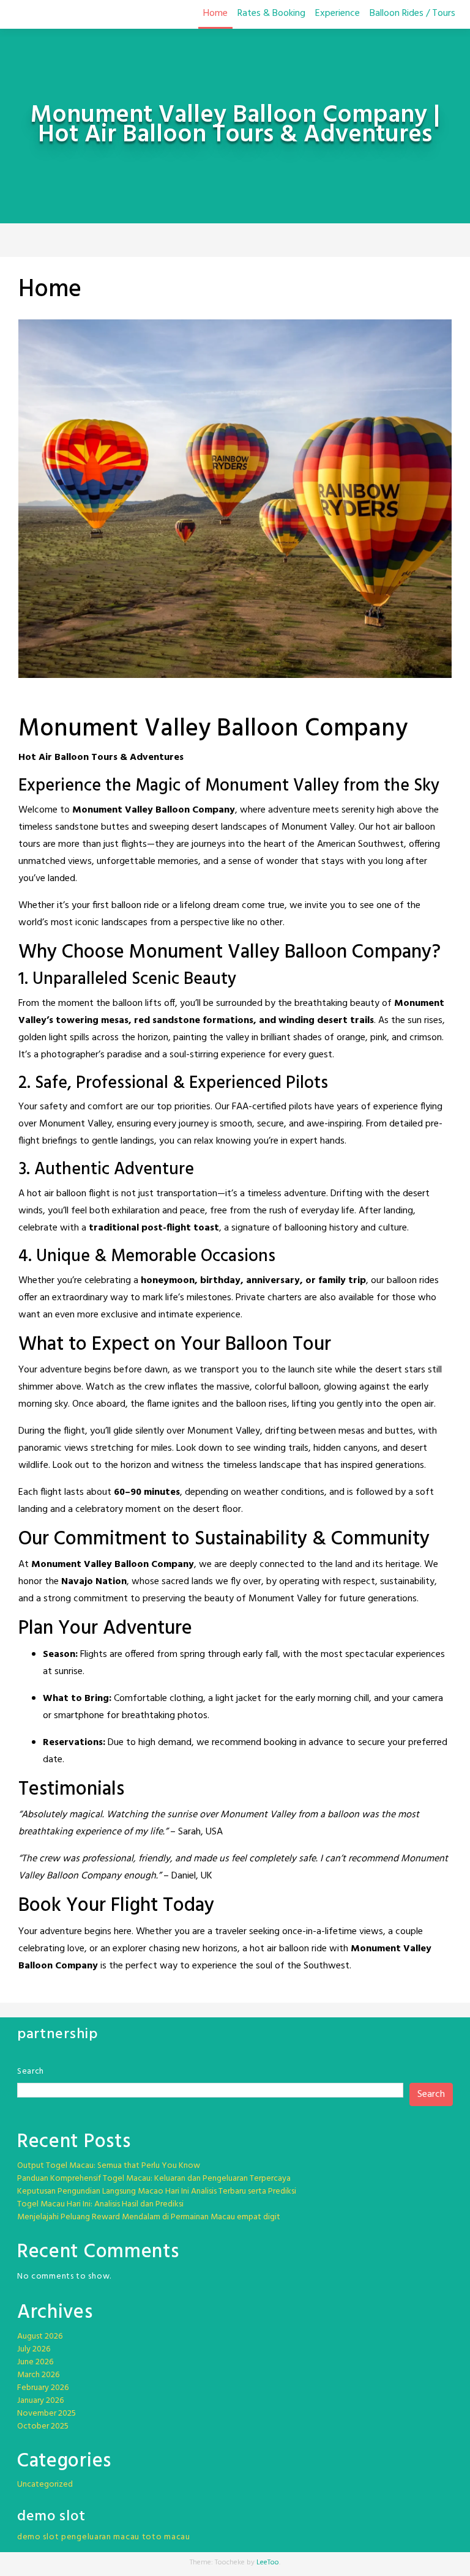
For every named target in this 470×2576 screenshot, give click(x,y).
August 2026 (40, 2336)
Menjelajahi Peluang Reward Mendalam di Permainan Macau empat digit (149, 2217)
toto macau (166, 2537)
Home (215, 13)
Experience (338, 13)
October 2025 (43, 2426)
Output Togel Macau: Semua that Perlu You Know (109, 2166)
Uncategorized (45, 2485)
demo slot (38, 2537)
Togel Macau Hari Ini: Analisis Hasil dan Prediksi (100, 2204)
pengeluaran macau (100, 2537)
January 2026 (40, 2401)
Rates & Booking (271, 13)
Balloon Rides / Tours (412, 13)
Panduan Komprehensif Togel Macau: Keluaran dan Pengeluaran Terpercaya (154, 2179)
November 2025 (47, 2414)
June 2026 (35, 2362)
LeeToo (268, 2563)
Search (31, 2072)
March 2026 (38, 2375)
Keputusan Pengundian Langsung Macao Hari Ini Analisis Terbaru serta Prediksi (157, 2191)
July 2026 (34, 2349)
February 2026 (43, 2388)
